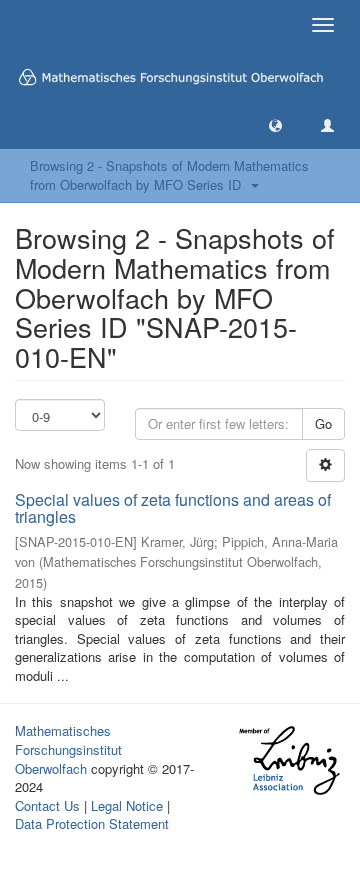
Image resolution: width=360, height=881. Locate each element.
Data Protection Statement (92, 823)
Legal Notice (127, 805)
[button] (275, 124)
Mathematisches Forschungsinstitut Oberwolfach (68, 749)
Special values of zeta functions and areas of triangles (173, 508)
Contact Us (47, 805)
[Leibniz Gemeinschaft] (288, 760)
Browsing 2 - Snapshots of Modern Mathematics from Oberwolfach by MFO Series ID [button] (169, 175)
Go (323, 423)
